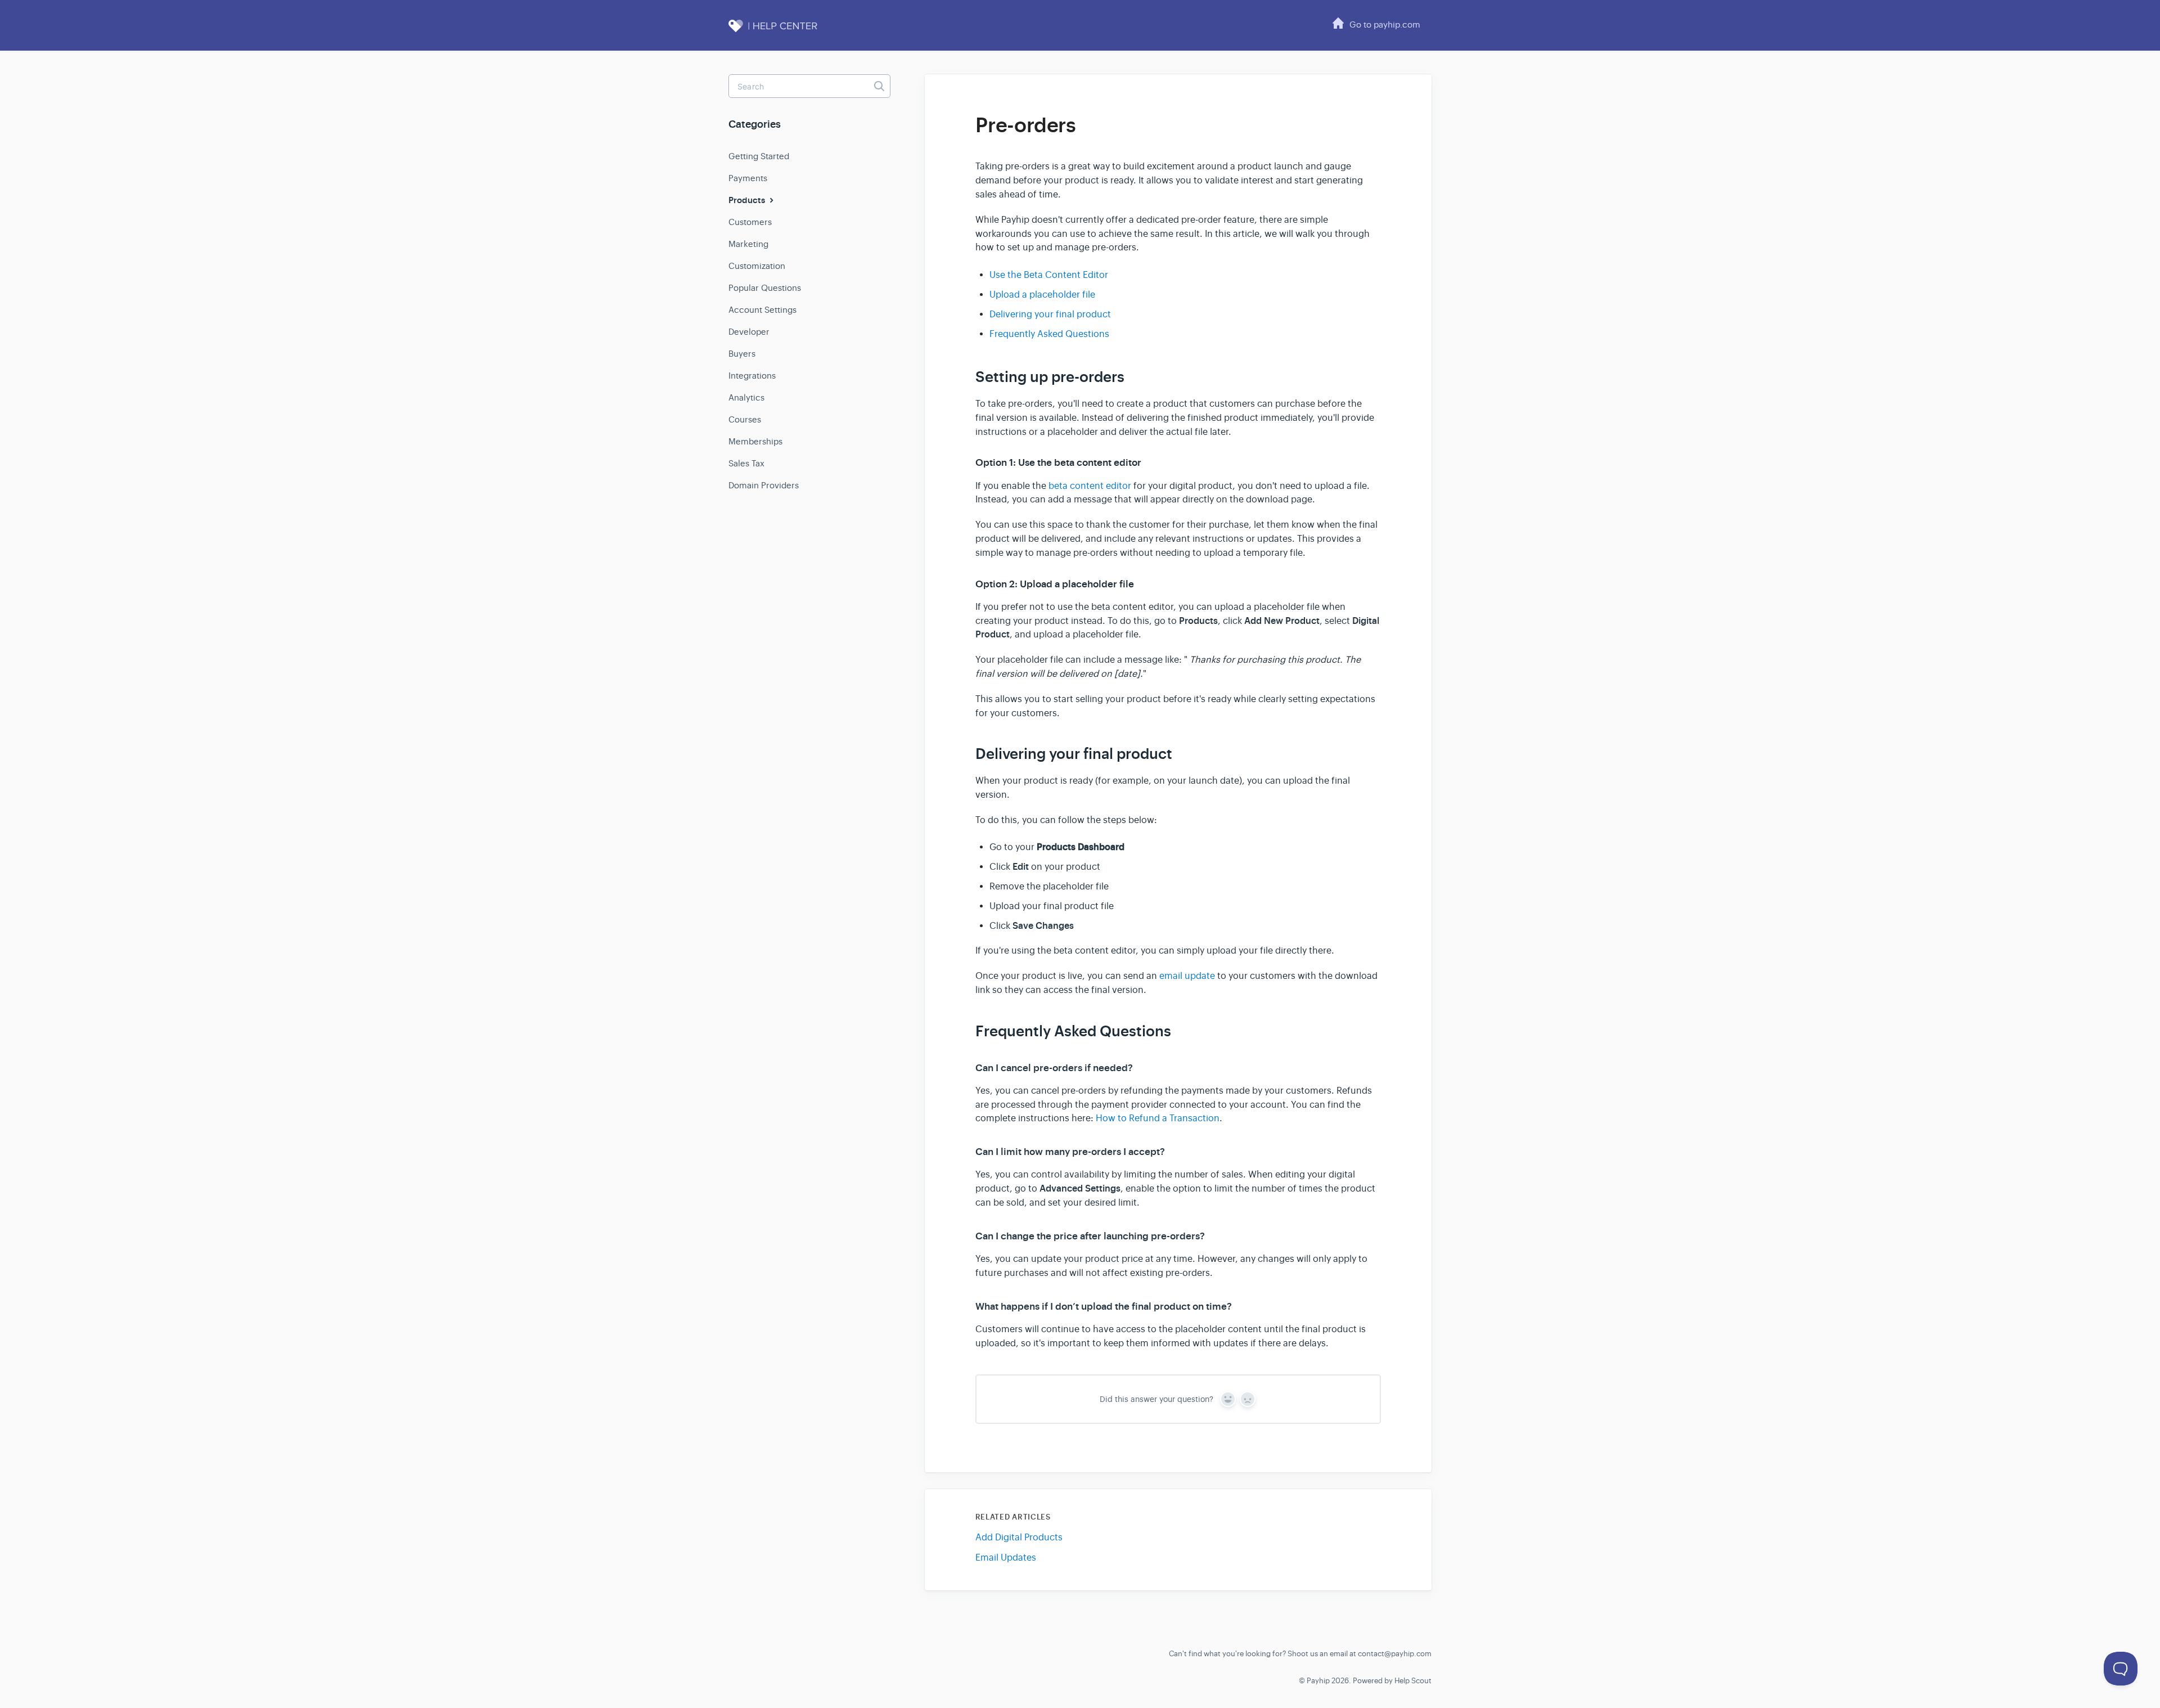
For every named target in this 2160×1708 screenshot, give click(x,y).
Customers (750, 222)
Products (748, 200)
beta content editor (1090, 486)
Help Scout (1413, 1681)
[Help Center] (785, 32)
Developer (749, 332)
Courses (745, 419)
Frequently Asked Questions (1049, 334)
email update (1187, 976)
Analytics (746, 397)
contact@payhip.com (1395, 1654)
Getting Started (759, 156)
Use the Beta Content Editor (1049, 275)
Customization (757, 266)
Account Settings (762, 310)
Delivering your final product (1050, 314)
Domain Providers (764, 485)
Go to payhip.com (1385, 24)
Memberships (755, 441)
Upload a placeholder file (1042, 295)
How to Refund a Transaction (1158, 1118)
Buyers (742, 354)
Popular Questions (765, 288)
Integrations (752, 376)
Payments (748, 178)
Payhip (1318, 1681)
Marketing (748, 244)
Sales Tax (746, 463)
